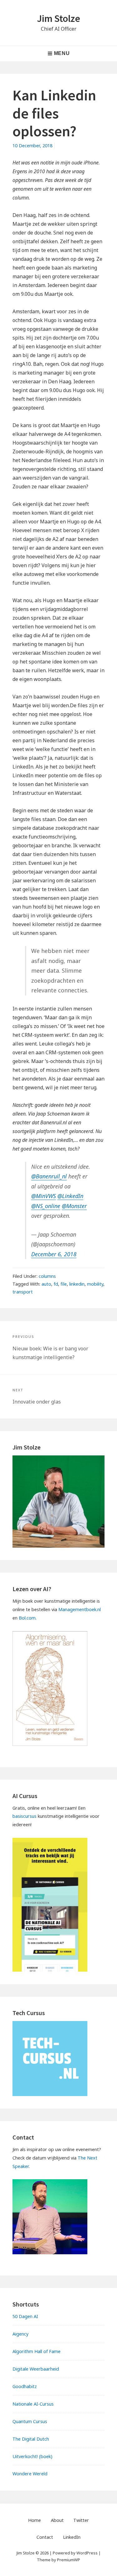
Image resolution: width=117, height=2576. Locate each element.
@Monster (74, 1206)
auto (46, 1284)
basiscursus (24, 1816)
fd (56, 1284)
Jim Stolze (58, 18)
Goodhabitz (25, 2386)
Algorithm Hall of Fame (37, 2351)
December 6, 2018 (54, 1254)
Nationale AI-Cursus (33, 2404)
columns (47, 1276)
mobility (95, 1284)
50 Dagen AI (25, 2316)
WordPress (87, 2553)
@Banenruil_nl (49, 1176)
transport (23, 1292)
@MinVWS (44, 1196)
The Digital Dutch (31, 2439)
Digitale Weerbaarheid (36, 2369)
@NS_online (46, 1206)
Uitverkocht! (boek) (32, 2456)
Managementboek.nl (80, 1609)
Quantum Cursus (30, 2421)
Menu (62, 53)
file (64, 1284)
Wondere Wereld (30, 2474)
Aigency (20, 2334)
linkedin (77, 1284)
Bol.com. (28, 1618)
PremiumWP (69, 2560)
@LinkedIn (70, 1196)
